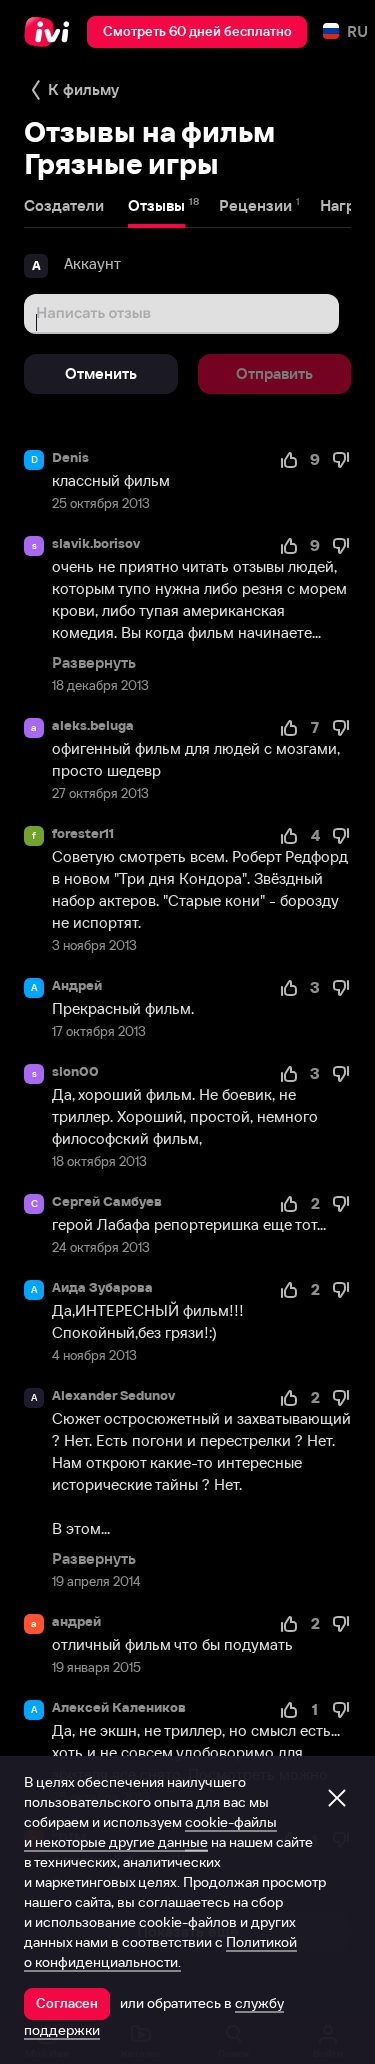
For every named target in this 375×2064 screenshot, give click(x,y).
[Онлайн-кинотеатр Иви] (51, 32)
